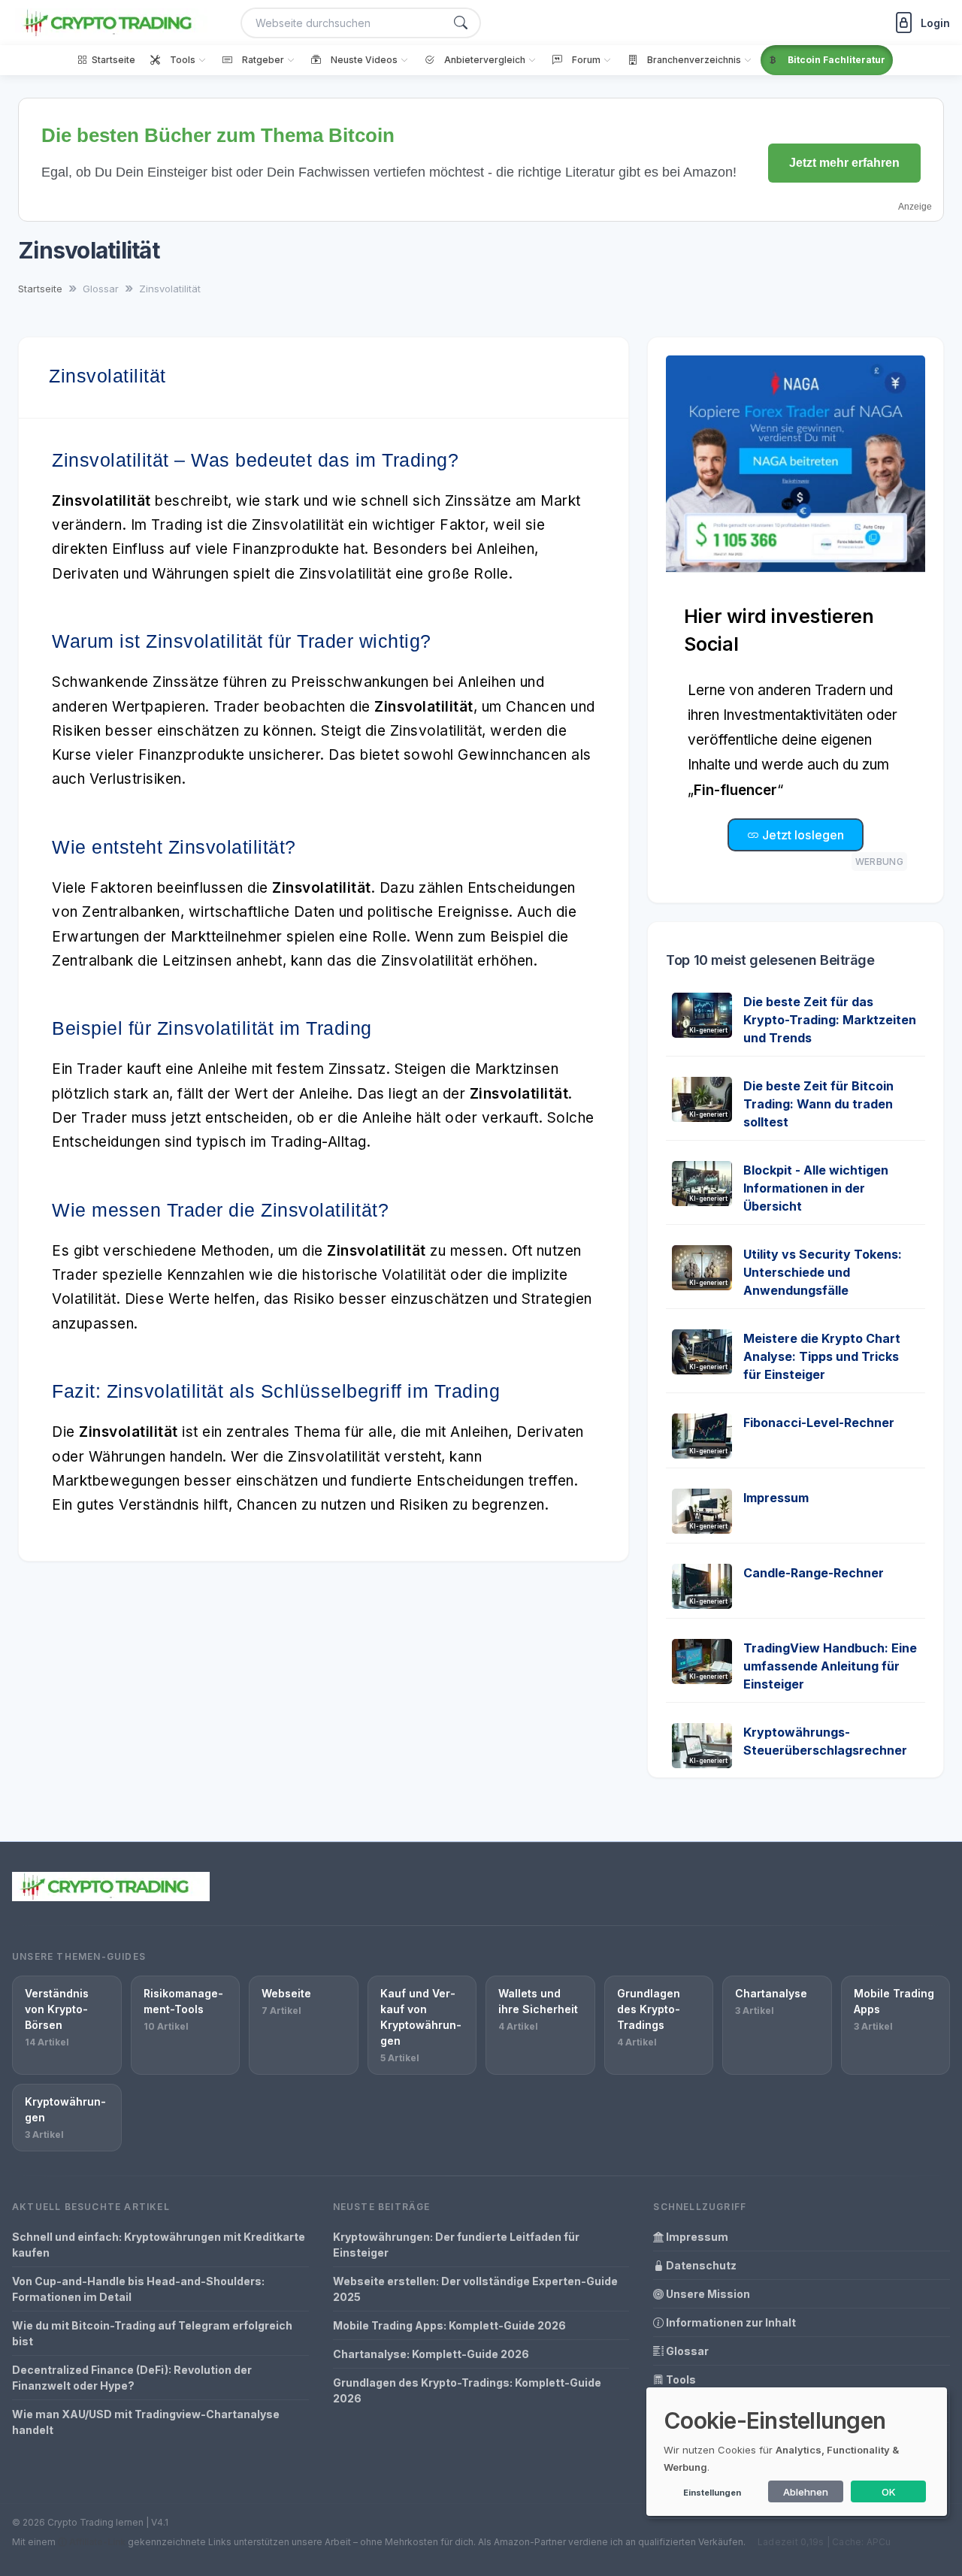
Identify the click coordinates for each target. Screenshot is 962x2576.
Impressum (776, 1498)
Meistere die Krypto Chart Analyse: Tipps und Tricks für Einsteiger (822, 1356)
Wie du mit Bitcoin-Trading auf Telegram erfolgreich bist (152, 2333)
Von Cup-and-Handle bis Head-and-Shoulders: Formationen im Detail (138, 2289)
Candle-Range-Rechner (814, 1573)
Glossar (686, 2351)
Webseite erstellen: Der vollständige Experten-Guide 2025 (475, 2289)
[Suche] (461, 23)
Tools (680, 2379)
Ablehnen (806, 2492)
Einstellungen (712, 2493)
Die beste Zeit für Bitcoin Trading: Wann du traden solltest (818, 1104)
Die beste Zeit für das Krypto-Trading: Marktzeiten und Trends (830, 1020)
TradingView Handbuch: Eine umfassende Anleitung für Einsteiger (830, 1666)
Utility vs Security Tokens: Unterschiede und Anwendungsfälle (823, 1272)
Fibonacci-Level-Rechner (819, 1423)
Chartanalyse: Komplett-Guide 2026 (431, 2354)
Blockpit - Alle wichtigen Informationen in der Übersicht (816, 1188)
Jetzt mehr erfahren (844, 163)
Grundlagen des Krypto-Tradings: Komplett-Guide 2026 (467, 2390)
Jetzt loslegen (802, 835)
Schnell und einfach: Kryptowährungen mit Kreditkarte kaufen (159, 2245)
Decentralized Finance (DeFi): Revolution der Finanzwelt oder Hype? (132, 2378)
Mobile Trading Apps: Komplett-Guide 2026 (449, 2325)
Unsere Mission (707, 2294)
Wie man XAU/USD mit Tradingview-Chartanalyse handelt (146, 2422)
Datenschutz (700, 2265)
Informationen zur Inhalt (730, 2322)
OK (889, 2492)
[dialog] (797, 2452)
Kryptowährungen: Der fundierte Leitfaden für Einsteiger (456, 2245)
